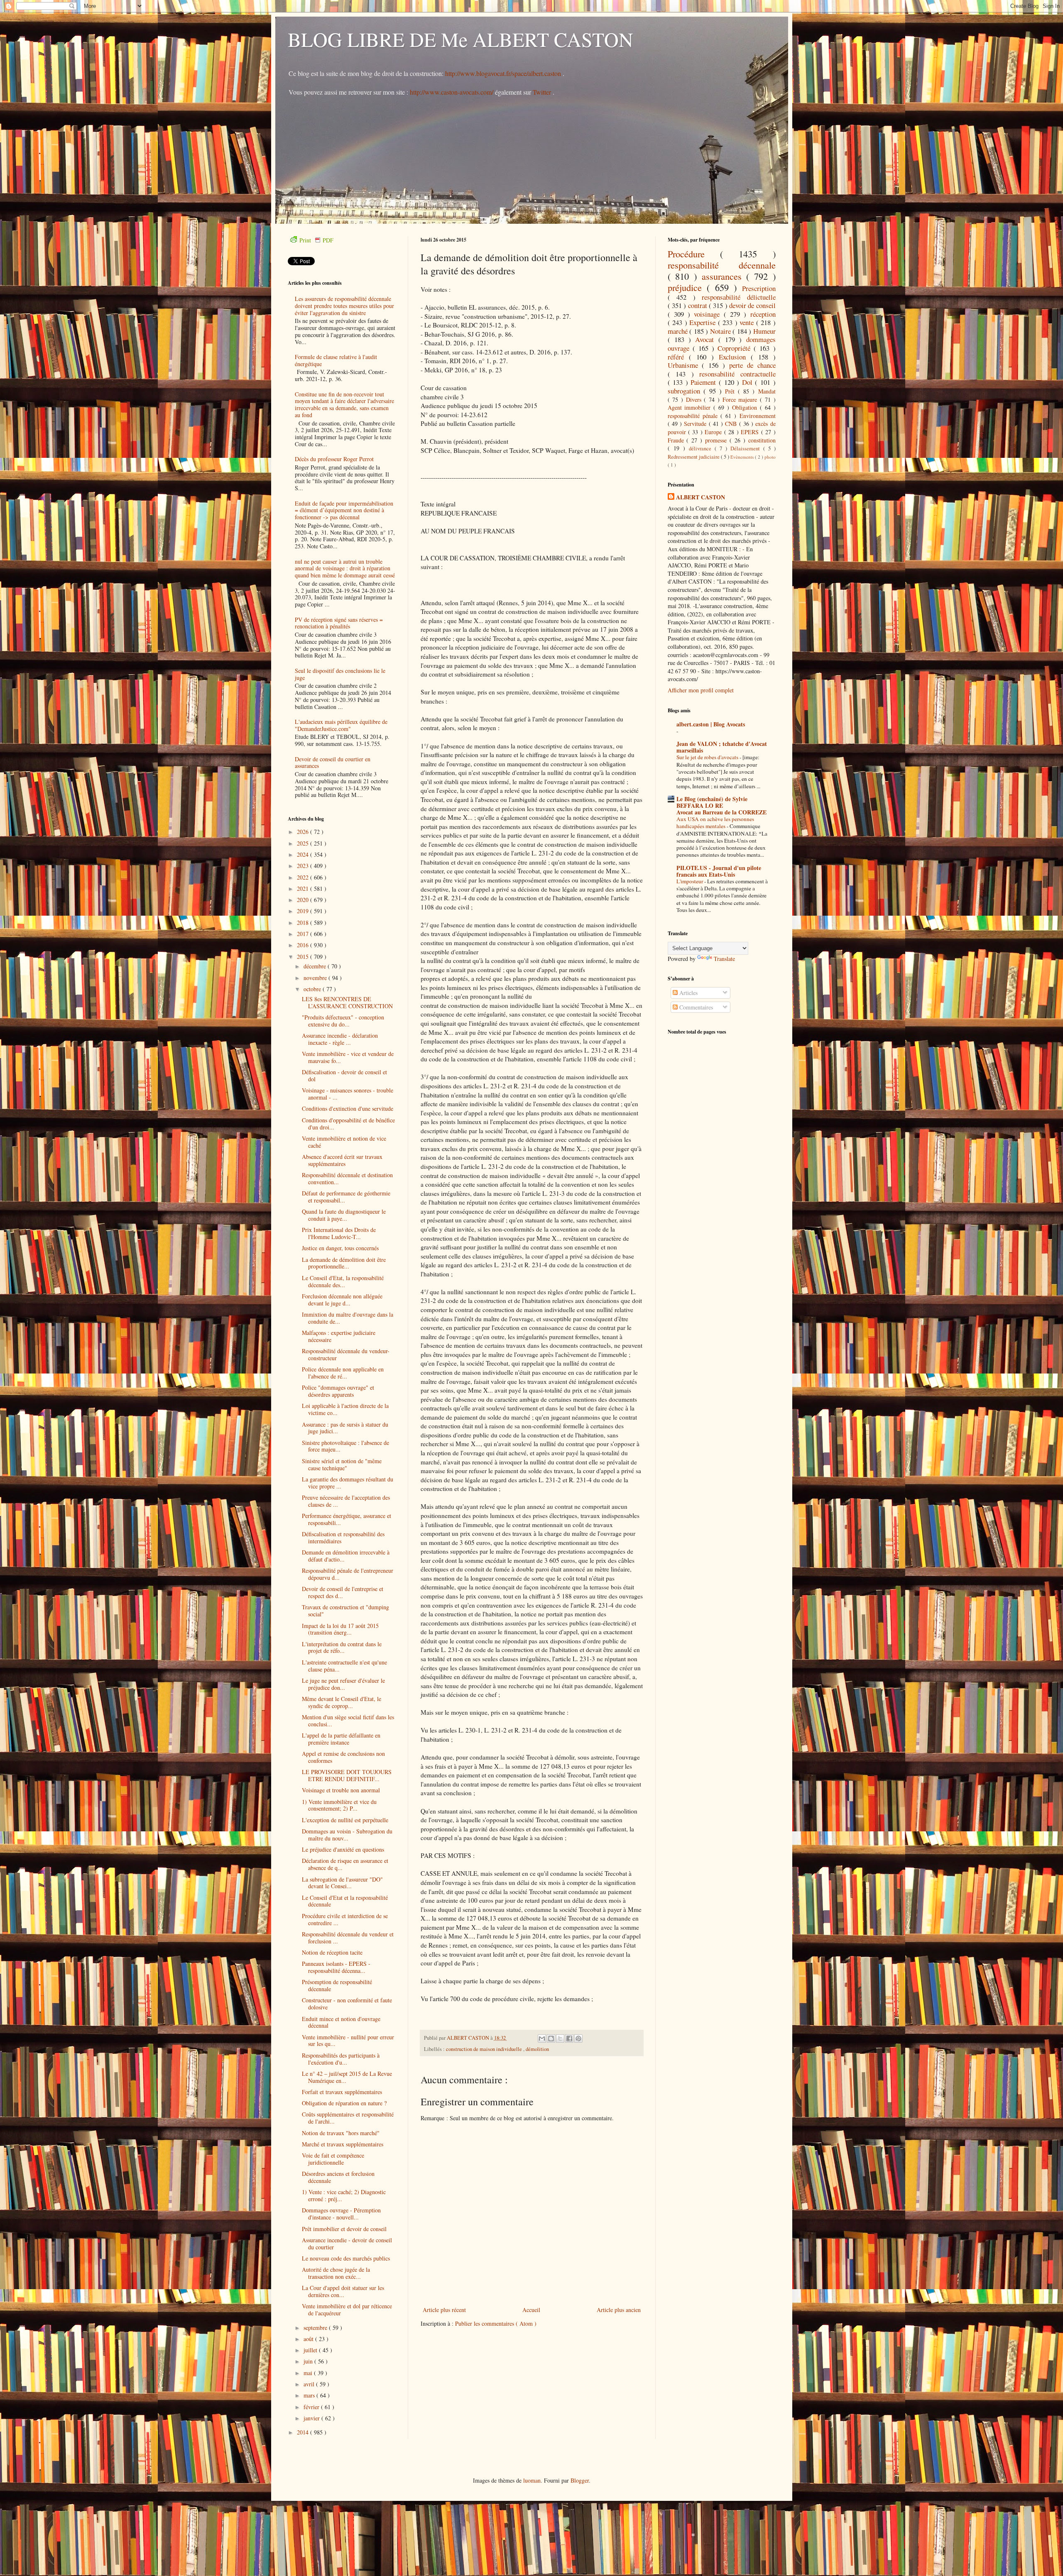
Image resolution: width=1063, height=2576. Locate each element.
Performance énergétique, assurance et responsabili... (347, 1519)
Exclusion (735, 357)
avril (310, 2384)
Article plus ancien (619, 2310)
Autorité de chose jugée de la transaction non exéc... (336, 2273)
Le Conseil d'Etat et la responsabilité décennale (345, 1901)
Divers (695, 400)
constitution (762, 440)
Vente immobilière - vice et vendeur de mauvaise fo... (348, 1057)
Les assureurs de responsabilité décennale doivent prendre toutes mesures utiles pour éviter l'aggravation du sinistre (344, 306)
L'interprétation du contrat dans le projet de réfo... (342, 1647)
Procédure (694, 254)
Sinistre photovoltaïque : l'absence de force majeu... (345, 1446)
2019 (304, 911)
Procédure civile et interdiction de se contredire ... (345, 1919)
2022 (304, 877)
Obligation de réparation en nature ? (344, 2103)
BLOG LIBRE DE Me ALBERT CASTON (460, 39)
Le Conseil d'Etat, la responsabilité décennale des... (343, 1281)
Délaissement (747, 448)
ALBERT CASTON (701, 497)
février (312, 2407)
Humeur (764, 331)
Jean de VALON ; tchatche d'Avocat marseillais (722, 747)
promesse (717, 440)
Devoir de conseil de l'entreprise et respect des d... (343, 1592)
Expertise (704, 322)
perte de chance (752, 365)
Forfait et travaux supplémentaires (342, 2092)
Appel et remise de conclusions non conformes (343, 1757)
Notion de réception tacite (332, 1952)
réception (763, 314)
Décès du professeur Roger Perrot (334, 459)
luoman (532, 2480)
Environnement (758, 416)
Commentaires (695, 1007)
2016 (304, 945)
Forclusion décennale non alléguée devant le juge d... (342, 1300)
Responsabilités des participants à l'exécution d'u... (341, 2059)
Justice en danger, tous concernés (340, 1248)
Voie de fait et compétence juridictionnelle (333, 2159)
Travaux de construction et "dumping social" (345, 1611)
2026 (304, 832)
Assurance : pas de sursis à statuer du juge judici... (345, 1428)
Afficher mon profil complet (701, 690)
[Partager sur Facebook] (569, 2038)
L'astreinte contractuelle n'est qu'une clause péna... (344, 1666)
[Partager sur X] (560, 2038)
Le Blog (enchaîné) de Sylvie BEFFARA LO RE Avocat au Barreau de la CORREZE (721, 805)
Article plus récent (444, 2310)
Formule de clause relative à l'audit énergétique (336, 360)
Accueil (531, 2310)
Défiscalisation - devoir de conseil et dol (344, 1075)
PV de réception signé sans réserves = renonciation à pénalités (339, 623)
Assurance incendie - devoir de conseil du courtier (347, 2244)
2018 (304, 923)
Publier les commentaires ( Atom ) (496, 2323)
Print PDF (316, 240)
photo (770, 457)
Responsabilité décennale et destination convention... (347, 1178)
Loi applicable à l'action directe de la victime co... (345, 1409)
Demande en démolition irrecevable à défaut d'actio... (346, 1556)
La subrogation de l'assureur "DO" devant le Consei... (342, 1883)
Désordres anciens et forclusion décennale (338, 2177)
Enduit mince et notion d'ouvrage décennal (341, 2022)
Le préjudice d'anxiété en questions (343, 1849)
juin (309, 2361)
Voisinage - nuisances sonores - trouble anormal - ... (348, 1094)
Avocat (707, 339)
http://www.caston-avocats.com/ (452, 92)
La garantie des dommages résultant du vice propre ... (348, 1483)
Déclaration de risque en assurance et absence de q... (345, 1864)
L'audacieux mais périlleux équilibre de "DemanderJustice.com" (341, 725)
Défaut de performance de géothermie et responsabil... (346, 1197)
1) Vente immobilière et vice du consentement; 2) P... (339, 1805)
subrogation (686, 391)
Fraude (677, 440)
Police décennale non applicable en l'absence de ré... (343, 1373)
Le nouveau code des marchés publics (346, 2258)
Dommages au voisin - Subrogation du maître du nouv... (347, 1835)
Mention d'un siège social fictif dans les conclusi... (348, 1721)
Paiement (705, 382)
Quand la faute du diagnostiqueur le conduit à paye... (344, 1215)
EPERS (751, 432)
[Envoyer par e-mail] (542, 2038)
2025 (304, 843)
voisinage (709, 314)
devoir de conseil (752, 305)
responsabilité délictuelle (739, 297)
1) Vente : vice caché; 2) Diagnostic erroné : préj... (344, 2195)
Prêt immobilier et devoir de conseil (344, 2229)
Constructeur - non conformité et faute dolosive (347, 2004)
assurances (724, 276)
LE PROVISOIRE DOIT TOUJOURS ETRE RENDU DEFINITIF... (347, 1775)
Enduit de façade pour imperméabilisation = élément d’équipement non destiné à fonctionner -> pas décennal (344, 510)
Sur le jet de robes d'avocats (708, 757)
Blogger (580, 2480)
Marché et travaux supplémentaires (343, 2144)
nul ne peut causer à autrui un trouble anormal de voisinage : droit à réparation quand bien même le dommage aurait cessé (345, 568)
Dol (749, 382)
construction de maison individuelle (485, 2049)
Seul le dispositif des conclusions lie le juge (340, 674)
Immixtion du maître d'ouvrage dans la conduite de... (348, 1318)
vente (748, 322)
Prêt (731, 391)
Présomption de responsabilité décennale (337, 1985)
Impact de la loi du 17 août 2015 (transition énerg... (340, 1629)
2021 (304, 888)
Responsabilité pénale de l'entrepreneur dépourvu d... (348, 1574)
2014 (304, 2432)
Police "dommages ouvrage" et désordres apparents (338, 1391)
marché (679, 331)
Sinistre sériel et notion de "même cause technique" (342, 1464)
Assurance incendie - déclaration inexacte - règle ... (340, 1039)
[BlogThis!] (551, 2038)
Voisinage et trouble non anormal (341, 1790)
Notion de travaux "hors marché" (341, 2133)
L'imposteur (690, 881)
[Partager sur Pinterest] (578, 2038)
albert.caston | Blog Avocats (711, 724)
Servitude (696, 424)
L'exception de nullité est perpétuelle (345, 1820)
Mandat (767, 391)
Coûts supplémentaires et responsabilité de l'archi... (348, 2118)
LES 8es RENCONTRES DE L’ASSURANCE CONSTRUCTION (347, 1002)
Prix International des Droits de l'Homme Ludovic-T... (339, 1233)
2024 (304, 854)
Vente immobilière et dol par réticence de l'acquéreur (347, 2310)
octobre (313, 989)
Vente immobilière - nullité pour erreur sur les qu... (348, 2041)
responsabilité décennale (722, 265)
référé (678, 357)
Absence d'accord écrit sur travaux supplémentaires (342, 1160)
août (309, 2339)
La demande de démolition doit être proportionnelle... (344, 1263)
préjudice (687, 287)
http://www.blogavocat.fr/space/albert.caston (504, 73)
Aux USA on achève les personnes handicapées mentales (715, 822)
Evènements (743, 457)
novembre (316, 978)
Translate (724, 959)
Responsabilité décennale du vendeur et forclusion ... (348, 1938)
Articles (688, 993)
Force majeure (741, 400)
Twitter (543, 92)
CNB (732, 424)
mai (309, 2373)
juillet (311, 2350)
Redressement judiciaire (694, 457)
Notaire (721, 331)
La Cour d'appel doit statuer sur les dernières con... (343, 2291)
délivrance (702, 448)
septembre (316, 2328)
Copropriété (736, 348)
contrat (698, 305)
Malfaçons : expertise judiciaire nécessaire (339, 1336)
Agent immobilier (691, 407)
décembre (316, 966)
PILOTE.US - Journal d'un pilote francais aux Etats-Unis (719, 871)
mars (310, 2395)
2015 (304, 957)
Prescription (759, 288)
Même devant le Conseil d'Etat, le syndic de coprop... (342, 1702)
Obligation (746, 407)
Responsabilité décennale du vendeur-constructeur (346, 1354)
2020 (304, 900)
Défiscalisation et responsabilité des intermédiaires (343, 1537)
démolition (537, 2049)
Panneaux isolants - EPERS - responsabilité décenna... (336, 1967)
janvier (312, 2418)
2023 (304, 866)
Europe (714, 432)
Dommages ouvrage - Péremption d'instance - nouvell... (341, 2214)
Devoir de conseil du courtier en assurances (333, 763)
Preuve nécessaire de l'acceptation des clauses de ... (346, 1501)
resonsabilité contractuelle (737, 374)
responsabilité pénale (694, 416)
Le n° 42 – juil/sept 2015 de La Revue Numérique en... (347, 2077)
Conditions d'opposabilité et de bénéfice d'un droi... (348, 1124)
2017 (304, 934)
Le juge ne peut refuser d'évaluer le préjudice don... (343, 1684)
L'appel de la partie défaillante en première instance (341, 1739)
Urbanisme (685, 365)
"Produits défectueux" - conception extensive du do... (343, 1021)
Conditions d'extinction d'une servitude (348, 1108)
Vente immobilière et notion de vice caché (344, 1142)
